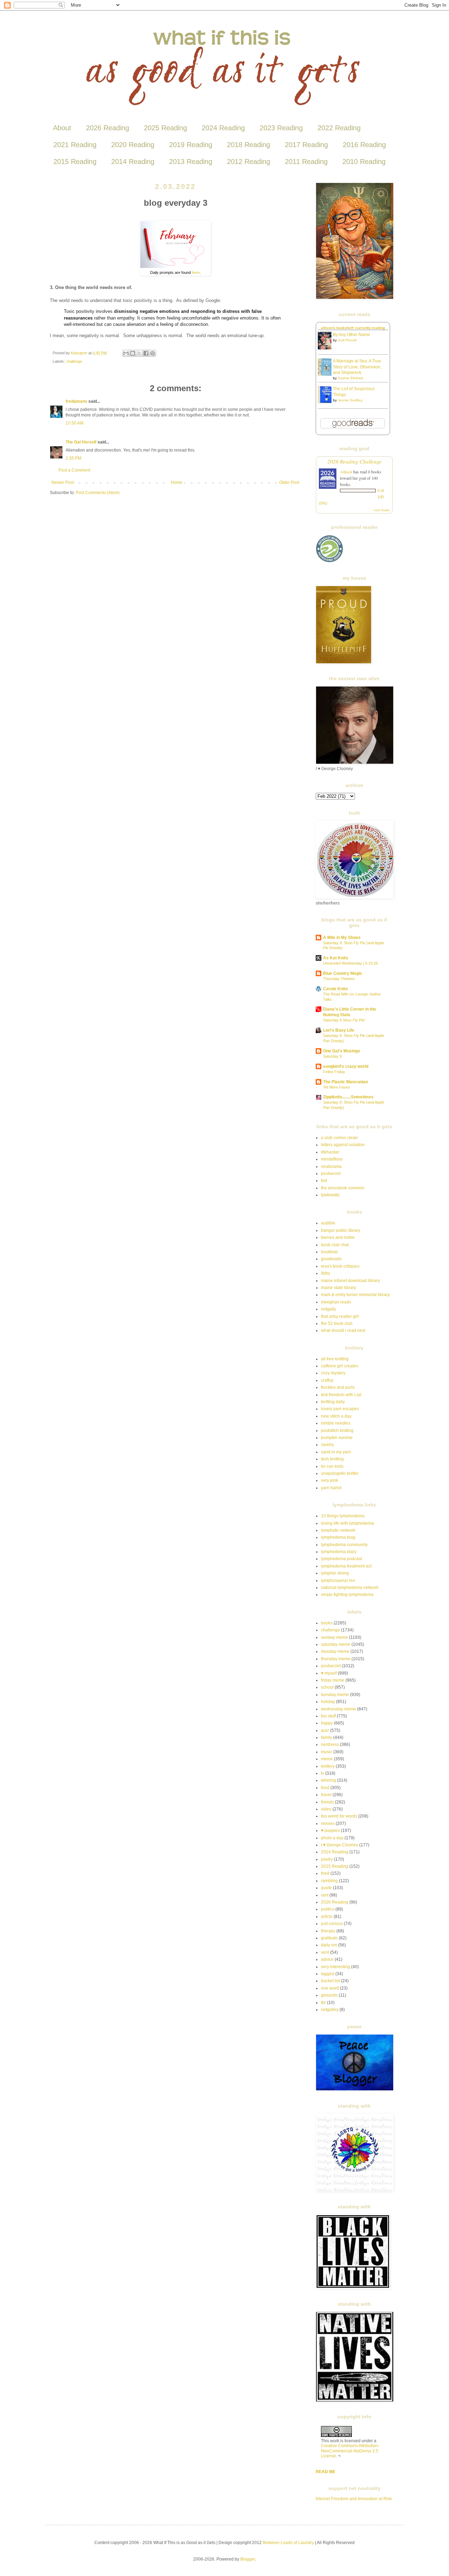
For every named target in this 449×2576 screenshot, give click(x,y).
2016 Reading (364, 145)
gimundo (329, 1995)
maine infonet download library (350, 1281)
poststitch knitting (337, 1431)
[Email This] (126, 353)
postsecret (331, 1174)
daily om (329, 1945)
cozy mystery (333, 1373)
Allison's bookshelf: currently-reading (353, 328)
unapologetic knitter (340, 1473)
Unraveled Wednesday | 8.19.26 (350, 963)
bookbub (329, 1252)
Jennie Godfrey (350, 400)
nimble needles (336, 1423)
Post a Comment (74, 470)
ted (324, 1181)
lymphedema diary (339, 1552)
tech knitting (332, 1459)
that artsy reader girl (340, 1316)
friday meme (333, 1680)
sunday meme (334, 1637)
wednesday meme (339, 1709)
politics (328, 1909)
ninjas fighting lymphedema (347, 1595)
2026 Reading (108, 128)
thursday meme (336, 1659)
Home (177, 482)
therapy (328, 1931)
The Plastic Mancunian (346, 1082)
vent (325, 1952)
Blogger (248, 2559)
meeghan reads (336, 1302)
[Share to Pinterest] (153, 353)
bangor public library (341, 1230)
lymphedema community (344, 1545)
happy (327, 1723)
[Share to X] (139, 353)
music (327, 1752)
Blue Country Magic (343, 973)
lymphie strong (335, 1573)
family (327, 1737)
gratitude (329, 1938)
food (325, 1788)
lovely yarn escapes (340, 1409)
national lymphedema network (350, 1588)
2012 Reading (249, 162)
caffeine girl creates (340, 1366)
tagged (328, 1974)
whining (329, 1780)
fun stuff (328, 1716)
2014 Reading (133, 162)
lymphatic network (338, 1530)
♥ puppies (330, 1831)
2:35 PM (73, 458)
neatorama (331, 1167)
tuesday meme (335, 1695)
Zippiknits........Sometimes (348, 1097)
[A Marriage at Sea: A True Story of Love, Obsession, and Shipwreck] (327, 374)
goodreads (331, 1259)
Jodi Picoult (347, 340)
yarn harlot (331, 1488)
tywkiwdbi (330, 1195)
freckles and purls (338, 1387)
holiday (328, 1702)
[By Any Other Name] (327, 348)
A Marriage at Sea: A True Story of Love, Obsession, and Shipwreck (357, 367)
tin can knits (332, 1466)
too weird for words (339, 1816)
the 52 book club (337, 1323)
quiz (325, 1730)
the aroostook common (343, 1188)
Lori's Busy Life (339, 1030)
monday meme (335, 1651)
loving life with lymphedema (347, 1523)
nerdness (330, 1744)
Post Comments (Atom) (98, 493)
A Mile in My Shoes (342, 938)
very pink (330, 1480)
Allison (346, 472)
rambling (329, 1881)
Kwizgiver (80, 353)
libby (326, 1273)
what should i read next (343, 1330)
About (62, 128)
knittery (328, 1766)
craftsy (327, 1380)
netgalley (330, 2010)
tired (325, 1873)
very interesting (336, 1967)
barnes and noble (338, 1237)
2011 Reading (306, 162)
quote (326, 1888)
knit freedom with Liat (341, 1395)
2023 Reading (281, 128)
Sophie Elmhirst (350, 378)
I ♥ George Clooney (340, 1845)
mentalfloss (332, 1159)
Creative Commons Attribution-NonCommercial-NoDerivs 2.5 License (350, 2451)
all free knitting (335, 1359)
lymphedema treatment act (346, 1566)
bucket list (330, 1981)
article (327, 1917)
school (327, 1687)
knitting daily (333, 1402)
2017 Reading (306, 145)
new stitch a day (336, 1416)
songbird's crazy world (346, 1066)
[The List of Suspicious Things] (327, 402)
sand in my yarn (336, 1452)
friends (327, 1802)
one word (330, 1988)
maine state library (339, 1288)
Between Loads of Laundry (288, 2543)
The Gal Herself (81, 442)
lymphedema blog (338, 1537)
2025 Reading (165, 128)
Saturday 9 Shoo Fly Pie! (344, 1020)
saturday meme (336, 1644)
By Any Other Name (351, 335)
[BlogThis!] (133, 353)
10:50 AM (75, 423)
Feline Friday (334, 1072)
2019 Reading (191, 145)
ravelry (327, 1445)
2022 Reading (339, 128)
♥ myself (329, 1673)
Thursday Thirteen (339, 979)
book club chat (335, 1245)
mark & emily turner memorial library (355, 1295)
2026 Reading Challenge (354, 461)
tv (323, 1773)
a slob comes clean (339, 1138)
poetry (327, 1859)
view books (382, 510)
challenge (74, 361)
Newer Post (63, 482)
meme (327, 1759)
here (196, 272)
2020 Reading (133, 145)
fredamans (76, 401)
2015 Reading (75, 162)
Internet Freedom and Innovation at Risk (354, 2499)
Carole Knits (336, 989)
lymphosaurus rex (338, 1581)
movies (328, 1823)
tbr (323, 2003)
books (327, 1623)
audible (328, 1223)
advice (327, 1959)
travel (326, 1795)
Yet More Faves (337, 1087)
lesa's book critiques (340, 1266)
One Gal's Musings (342, 1051)
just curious (332, 1924)
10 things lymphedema (343, 1516)
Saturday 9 (332, 1056)
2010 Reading (364, 162)
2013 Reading (191, 162)
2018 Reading (249, 145)
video (326, 1809)
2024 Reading (223, 128)
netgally (329, 1309)
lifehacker (330, 1152)
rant (325, 1895)
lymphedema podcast (341, 1559)
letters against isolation (343, 1145)
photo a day (332, 1838)
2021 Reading (75, 145)
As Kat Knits (336, 958)
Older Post (289, 482)
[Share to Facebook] (146, 353)
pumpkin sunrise (337, 1438)
